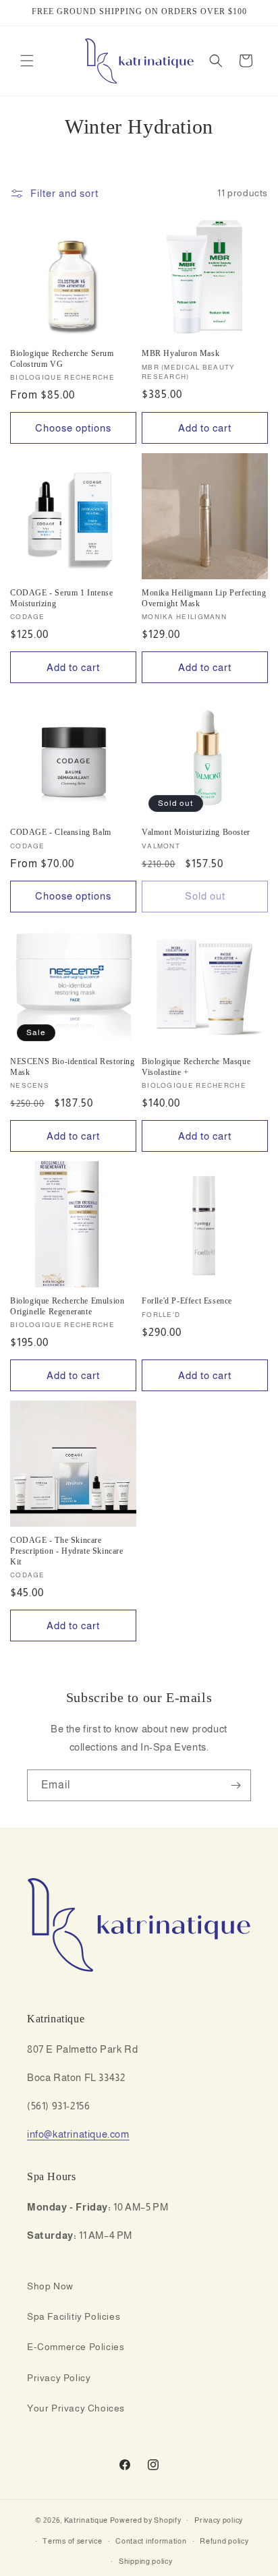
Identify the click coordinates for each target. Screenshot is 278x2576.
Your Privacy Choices (76, 2408)
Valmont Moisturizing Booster (196, 832)
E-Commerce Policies (76, 2347)
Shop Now (50, 2286)
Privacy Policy (59, 2378)
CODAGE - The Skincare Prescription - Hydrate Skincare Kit (67, 1551)
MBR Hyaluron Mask (180, 353)
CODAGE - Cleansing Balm (61, 832)
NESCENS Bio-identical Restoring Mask (73, 1067)
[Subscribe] (235, 1785)
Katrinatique (86, 2520)
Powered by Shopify (146, 2520)
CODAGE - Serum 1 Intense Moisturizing (61, 598)
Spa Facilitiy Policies (74, 2316)
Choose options (73, 428)
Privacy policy (219, 2520)
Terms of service (72, 2541)
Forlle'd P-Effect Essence (187, 1301)
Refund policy (224, 2541)
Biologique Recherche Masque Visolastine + (196, 1067)
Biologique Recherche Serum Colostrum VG (62, 359)
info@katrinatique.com (78, 2134)
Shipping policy (146, 2561)
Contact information (151, 2541)
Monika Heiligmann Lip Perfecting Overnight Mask (204, 598)
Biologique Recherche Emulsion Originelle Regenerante (67, 1306)
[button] (27, 61)
